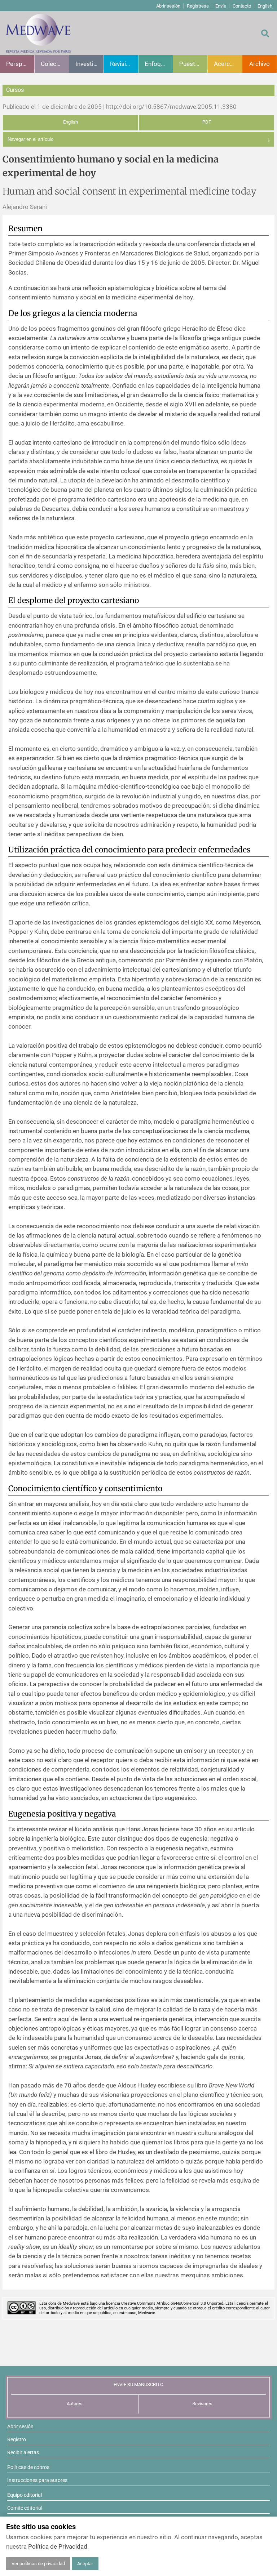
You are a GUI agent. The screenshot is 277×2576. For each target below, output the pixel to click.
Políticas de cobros (28, 2467)
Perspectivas (20, 64)
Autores (75, 2404)
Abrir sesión (168, 6)
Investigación (89, 64)
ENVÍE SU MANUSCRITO (138, 2385)
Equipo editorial (25, 2495)
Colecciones (55, 64)
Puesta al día (193, 64)
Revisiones (124, 64)
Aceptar (85, 2564)
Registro (17, 2439)
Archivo (260, 64)
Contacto (242, 6)
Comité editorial (25, 2508)
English (265, 6)
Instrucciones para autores (37, 2480)
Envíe (221, 6)
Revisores (202, 2404)
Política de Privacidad (58, 2546)
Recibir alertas (23, 2452)
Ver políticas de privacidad (38, 2564)
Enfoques (158, 64)
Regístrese (198, 6)
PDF (207, 122)
